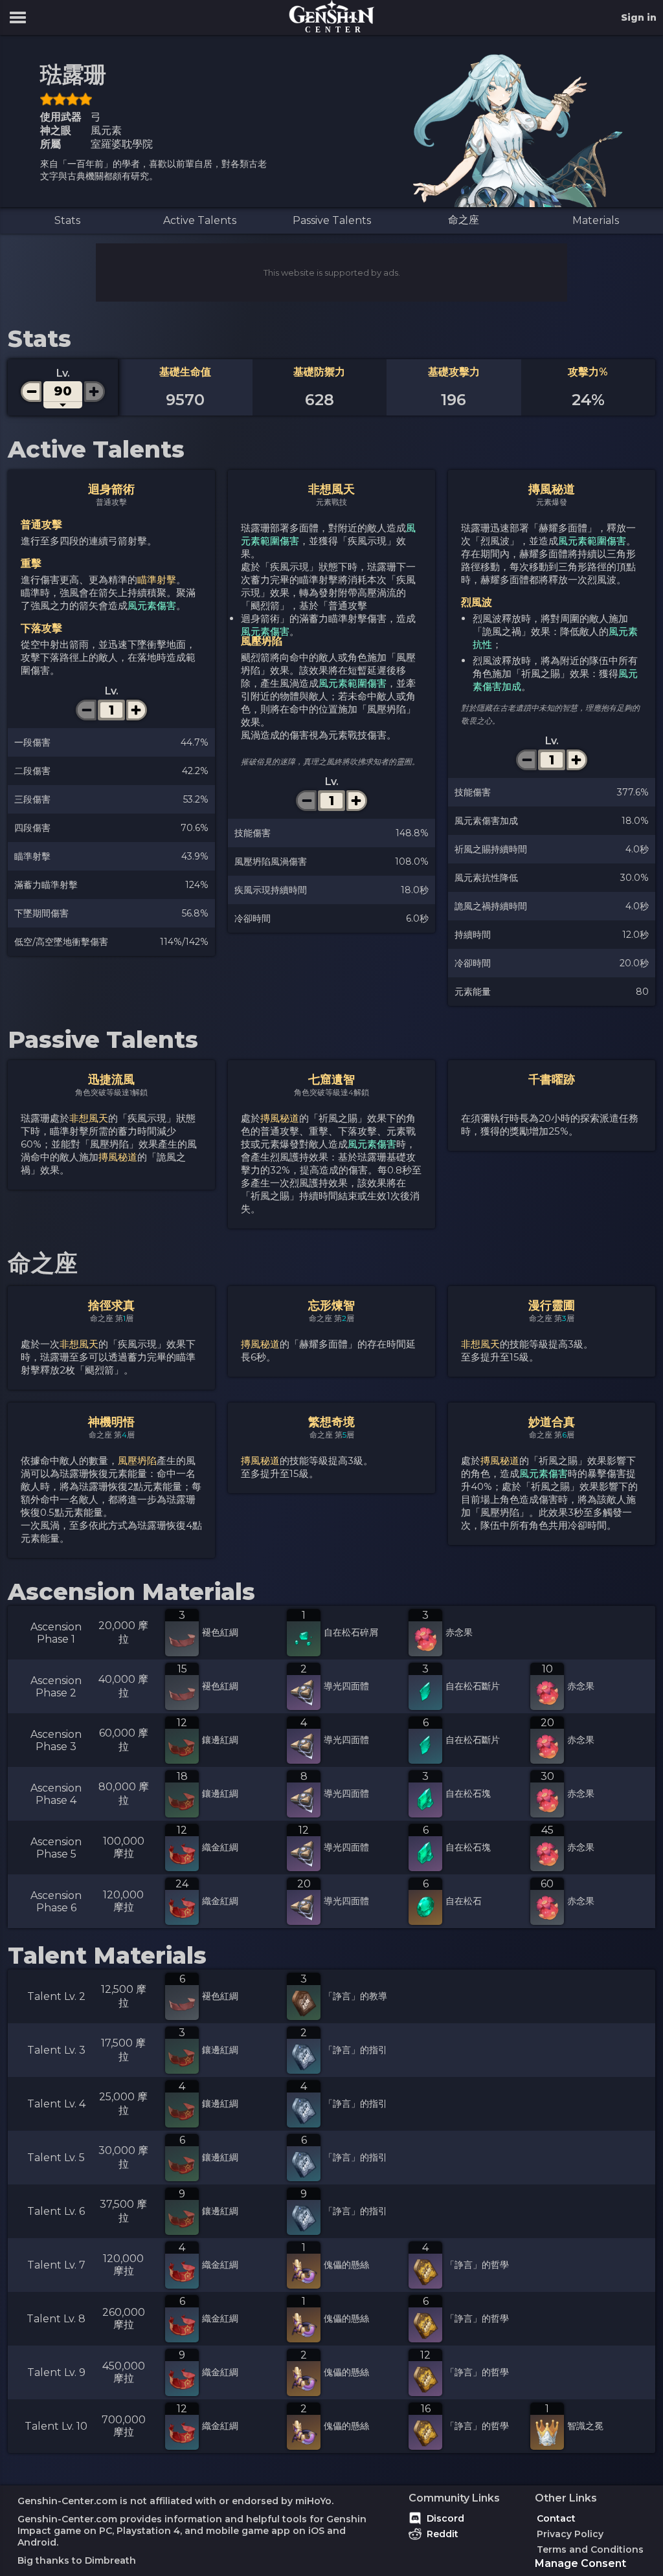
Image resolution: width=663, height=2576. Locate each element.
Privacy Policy (570, 2534)
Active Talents (200, 220)
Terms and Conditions (590, 2549)
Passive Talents (332, 220)
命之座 (464, 220)
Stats (67, 220)
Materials (596, 220)
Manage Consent (580, 2563)
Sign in (639, 17)
